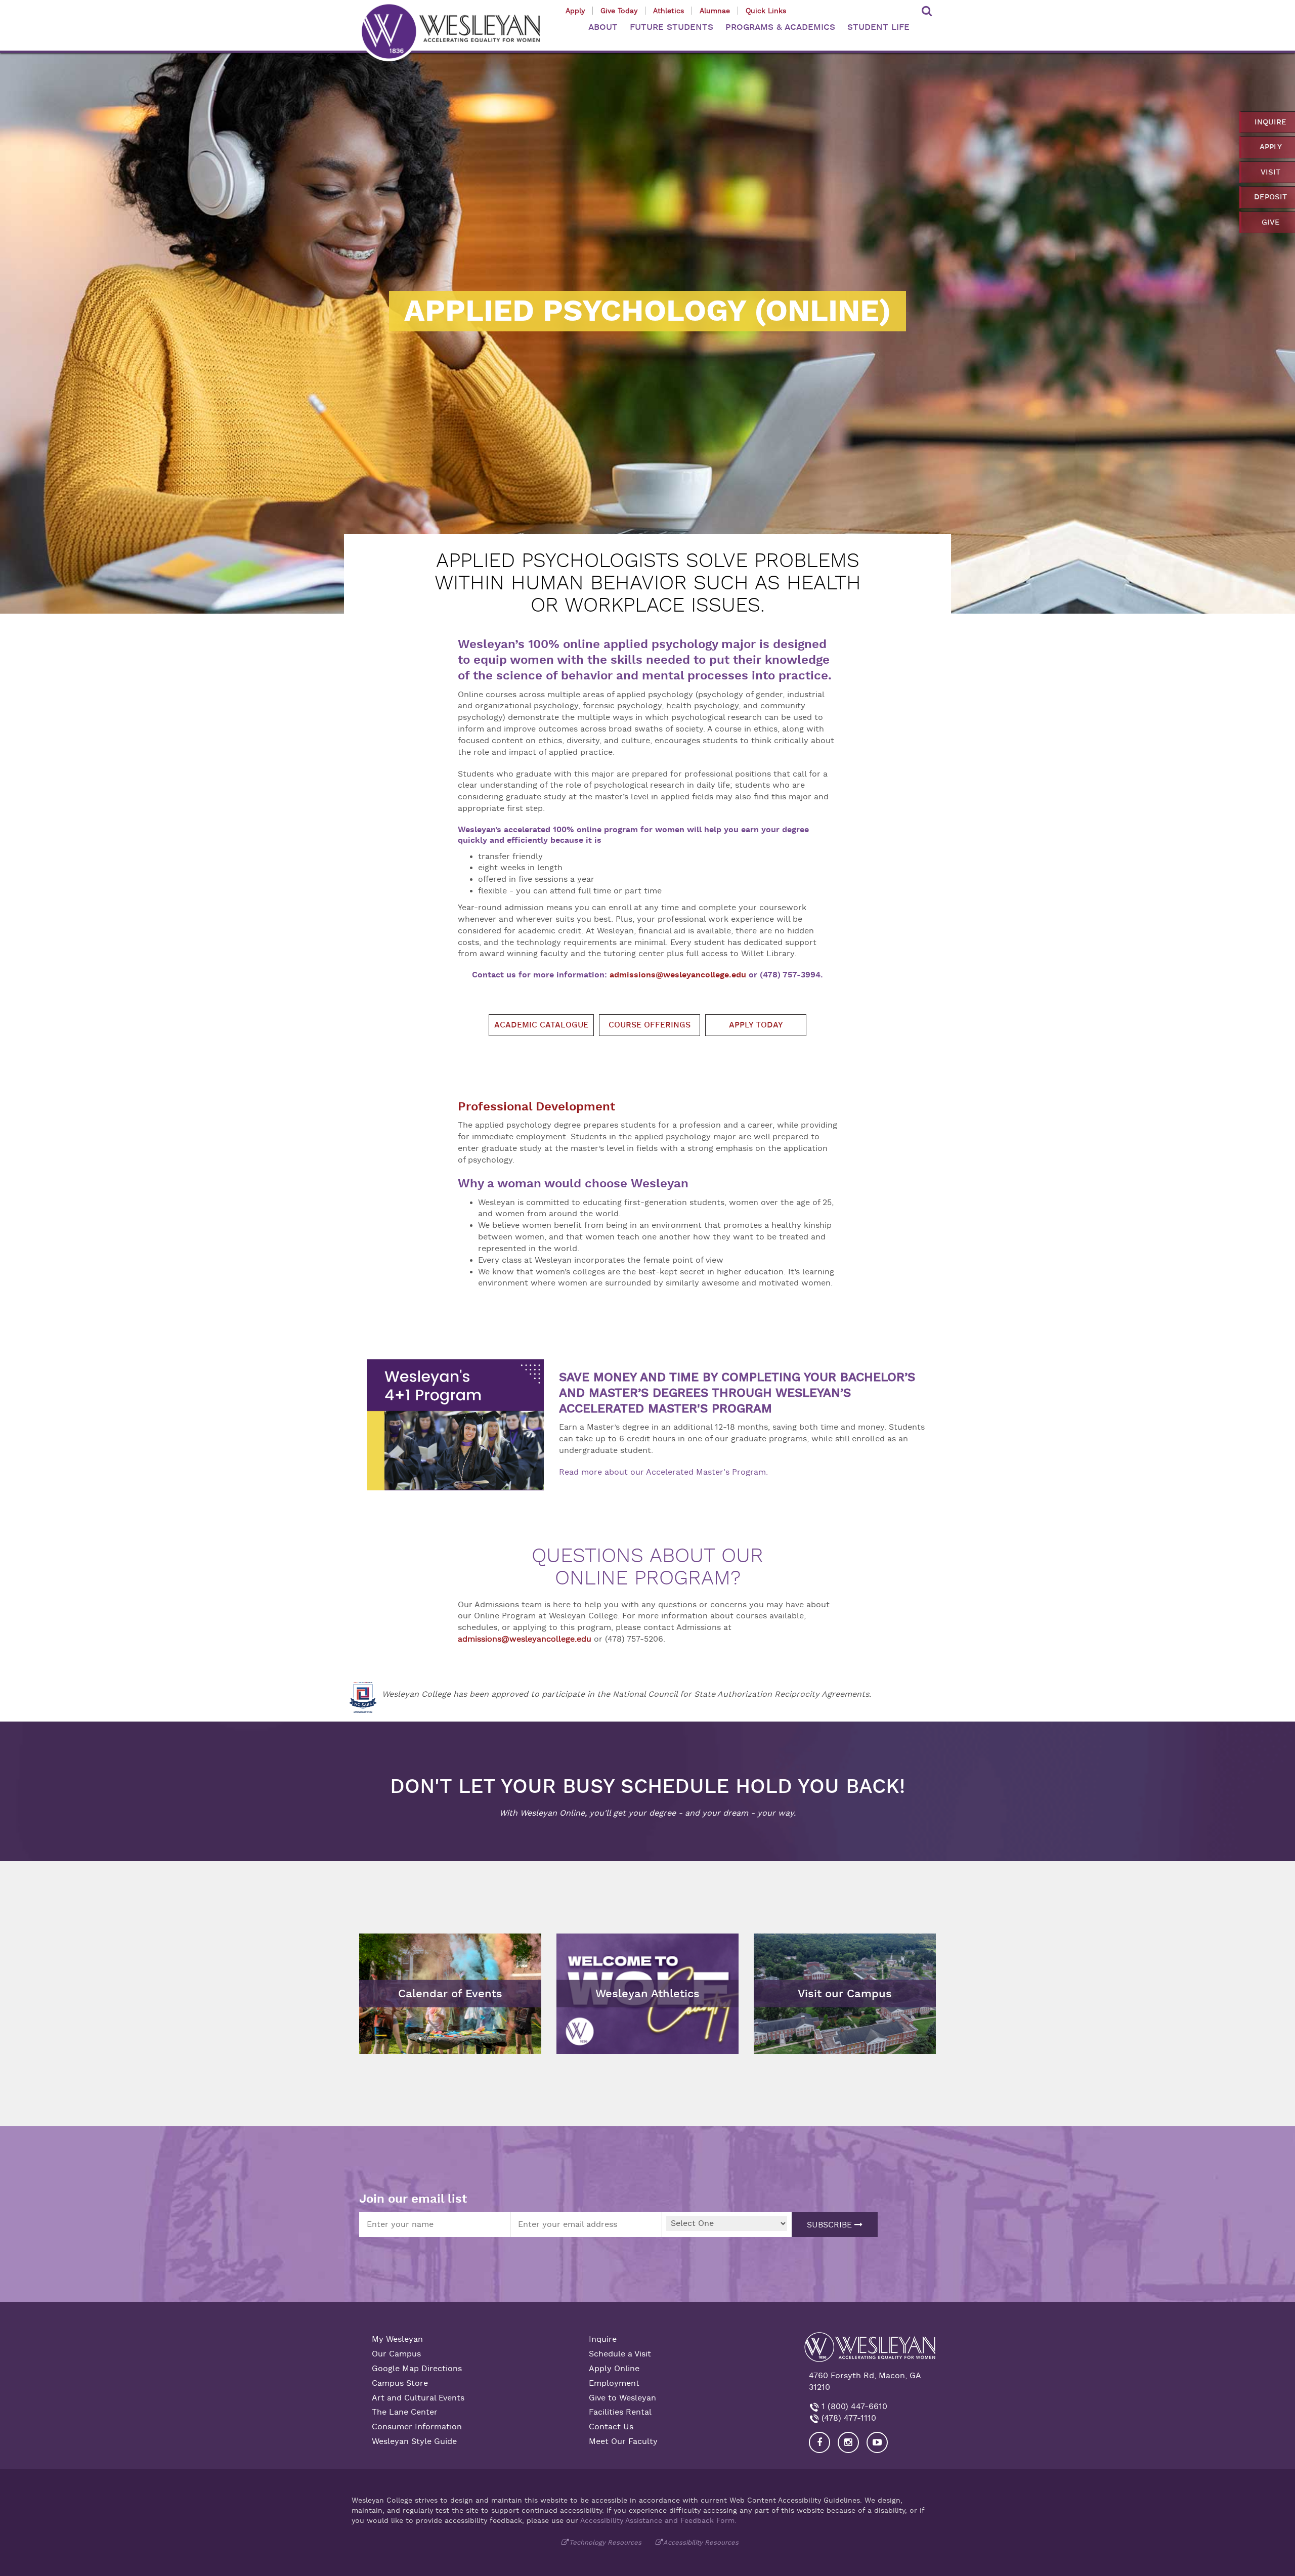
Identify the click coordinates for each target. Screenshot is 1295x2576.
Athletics (668, 11)
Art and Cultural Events (418, 2398)
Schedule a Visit (620, 2354)
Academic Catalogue (541, 1025)
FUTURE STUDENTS (672, 27)
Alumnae (715, 11)
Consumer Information (417, 2427)
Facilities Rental (620, 2412)
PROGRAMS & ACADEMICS (780, 27)
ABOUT (603, 27)
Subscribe (831, 2225)
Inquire (603, 2339)
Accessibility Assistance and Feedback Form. (658, 2520)
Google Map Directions (417, 2369)
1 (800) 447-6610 (853, 2407)
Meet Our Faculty (623, 2441)
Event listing (388, 1968)
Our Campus (396, 2354)
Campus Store (400, 2383)
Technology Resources (605, 2542)
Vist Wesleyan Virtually (804, 1941)
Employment (614, 2383)
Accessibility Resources (701, 2542)
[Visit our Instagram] (848, 2442)
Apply (575, 11)
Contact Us (611, 2427)
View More (582, 1941)
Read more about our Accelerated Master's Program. (663, 1472)
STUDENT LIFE (878, 27)
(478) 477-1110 (848, 2418)
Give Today (619, 11)
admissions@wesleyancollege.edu (678, 975)
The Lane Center (405, 2412)
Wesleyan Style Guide (414, 2441)
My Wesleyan (397, 2339)
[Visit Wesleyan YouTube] (877, 2442)
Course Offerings (650, 1025)
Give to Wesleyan (622, 2398)
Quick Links (766, 11)
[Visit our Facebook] (819, 2442)
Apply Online (614, 2369)
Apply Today (756, 1025)
